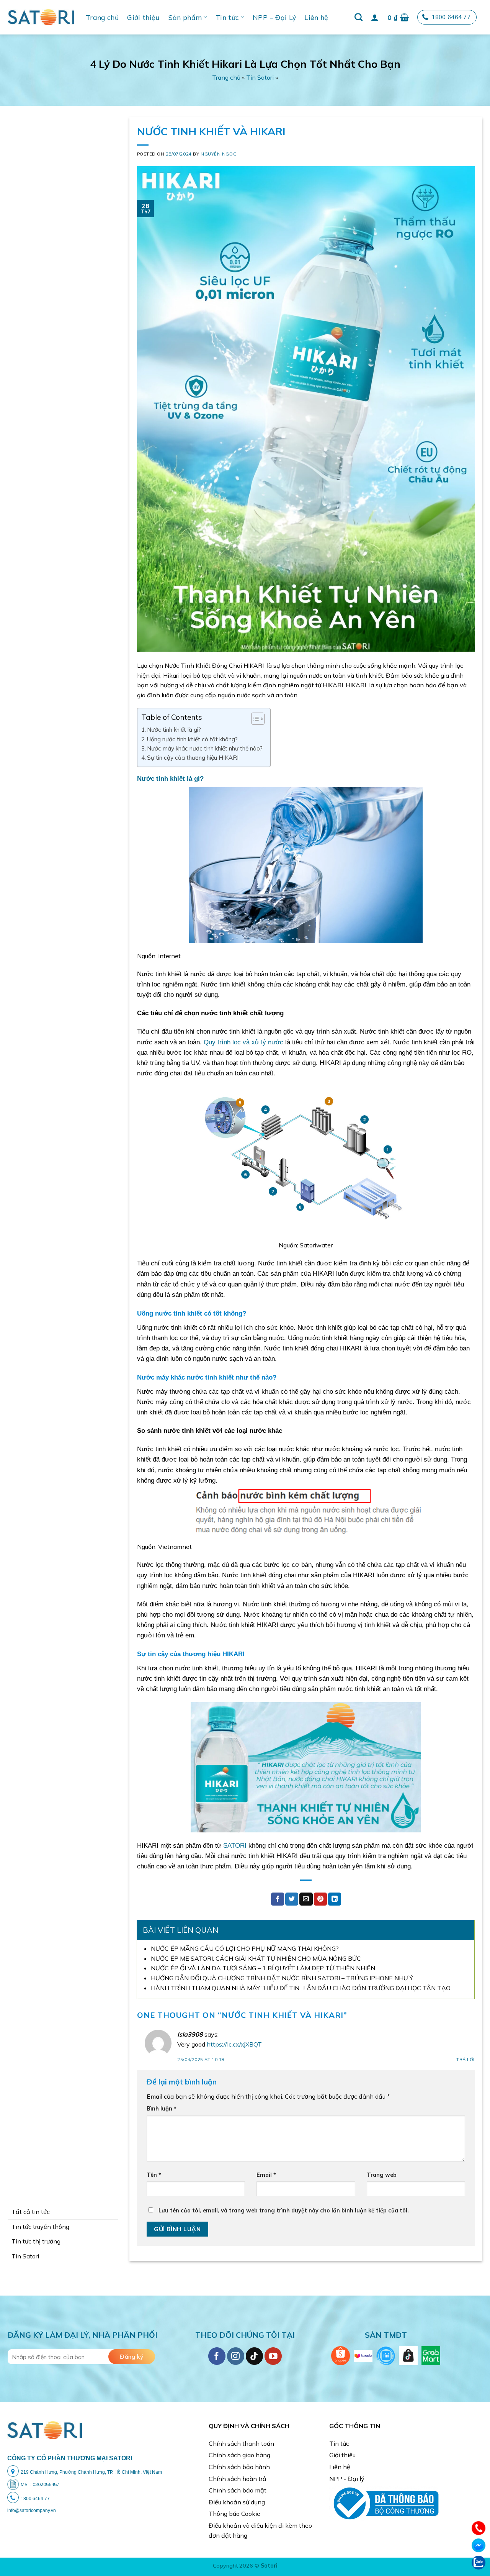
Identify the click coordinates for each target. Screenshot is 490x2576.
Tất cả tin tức (31, 2212)
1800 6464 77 (451, 17)
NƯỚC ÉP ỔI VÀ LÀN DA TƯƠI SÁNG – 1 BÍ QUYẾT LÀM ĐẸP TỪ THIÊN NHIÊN (263, 1968)
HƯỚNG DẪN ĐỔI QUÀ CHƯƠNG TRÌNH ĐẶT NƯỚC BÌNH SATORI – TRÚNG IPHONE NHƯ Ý (282, 1978)
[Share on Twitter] (292, 1899)
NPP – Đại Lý (274, 17)
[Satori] (41, 17)
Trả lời (465, 2060)
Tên (154, 2175)
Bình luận (162, 2109)
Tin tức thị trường (36, 2241)
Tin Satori (260, 77)
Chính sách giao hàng (239, 2455)
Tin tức (227, 17)
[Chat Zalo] (479, 2562)
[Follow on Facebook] (217, 2356)
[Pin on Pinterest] (320, 1899)
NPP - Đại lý (347, 2479)
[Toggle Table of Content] (254, 719)
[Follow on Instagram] (236, 2356)
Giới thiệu (144, 17)
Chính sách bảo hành (239, 2467)
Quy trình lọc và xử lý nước (243, 1042)
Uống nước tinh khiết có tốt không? (192, 739)
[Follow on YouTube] (273, 2356)
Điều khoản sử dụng (237, 2502)
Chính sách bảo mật (238, 2490)
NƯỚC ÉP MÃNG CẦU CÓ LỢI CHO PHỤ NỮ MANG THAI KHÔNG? (245, 1948)
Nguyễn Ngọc (218, 154)
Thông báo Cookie (234, 2514)
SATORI (234, 1846)
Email (266, 2175)
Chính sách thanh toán (241, 2443)
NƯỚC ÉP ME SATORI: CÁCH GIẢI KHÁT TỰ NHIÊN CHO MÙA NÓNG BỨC (256, 1958)
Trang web (382, 2175)
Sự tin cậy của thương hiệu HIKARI (193, 758)
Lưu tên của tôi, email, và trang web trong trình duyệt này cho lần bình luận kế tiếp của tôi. (284, 2211)
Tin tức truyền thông (40, 2227)
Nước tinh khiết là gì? (174, 730)
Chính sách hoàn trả (238, 2479)
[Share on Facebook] (278, 1899)
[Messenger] (479, 2545)
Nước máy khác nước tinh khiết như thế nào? (205, 748)
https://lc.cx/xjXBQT (234, 2044)
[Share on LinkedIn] (335, 1899)
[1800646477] (479, 2527)
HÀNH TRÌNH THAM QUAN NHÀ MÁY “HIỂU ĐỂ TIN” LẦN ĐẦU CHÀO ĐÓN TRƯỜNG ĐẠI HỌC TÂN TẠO (301, 1988)
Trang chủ (102, 17)
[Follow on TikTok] (254, 2356)
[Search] (359, 17)
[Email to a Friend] (306, 1899)
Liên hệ (316, 17)
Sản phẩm (185, 17)
